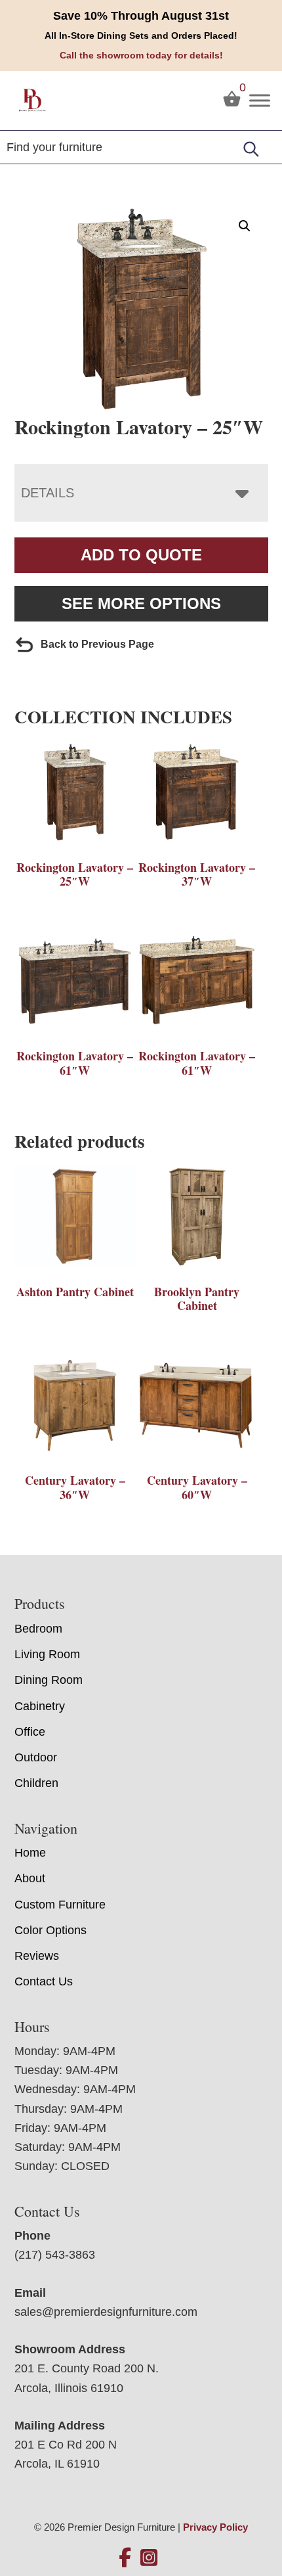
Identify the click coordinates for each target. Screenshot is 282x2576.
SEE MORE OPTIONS (141, 603)
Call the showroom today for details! (141, 55)
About (30, 1878)
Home (30, 1853)
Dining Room (49, 1680)
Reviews (37, 1956)
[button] (245, 226)
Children (36, 1783)
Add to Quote (141, 555)
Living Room (47, 1654)
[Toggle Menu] (260, 100)
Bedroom (38, 1629)
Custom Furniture (60, 1905)
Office (30, 1732)
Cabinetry (40, 1706)
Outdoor (36, 1757)
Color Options (50, 1930)
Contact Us (44, 1981)
